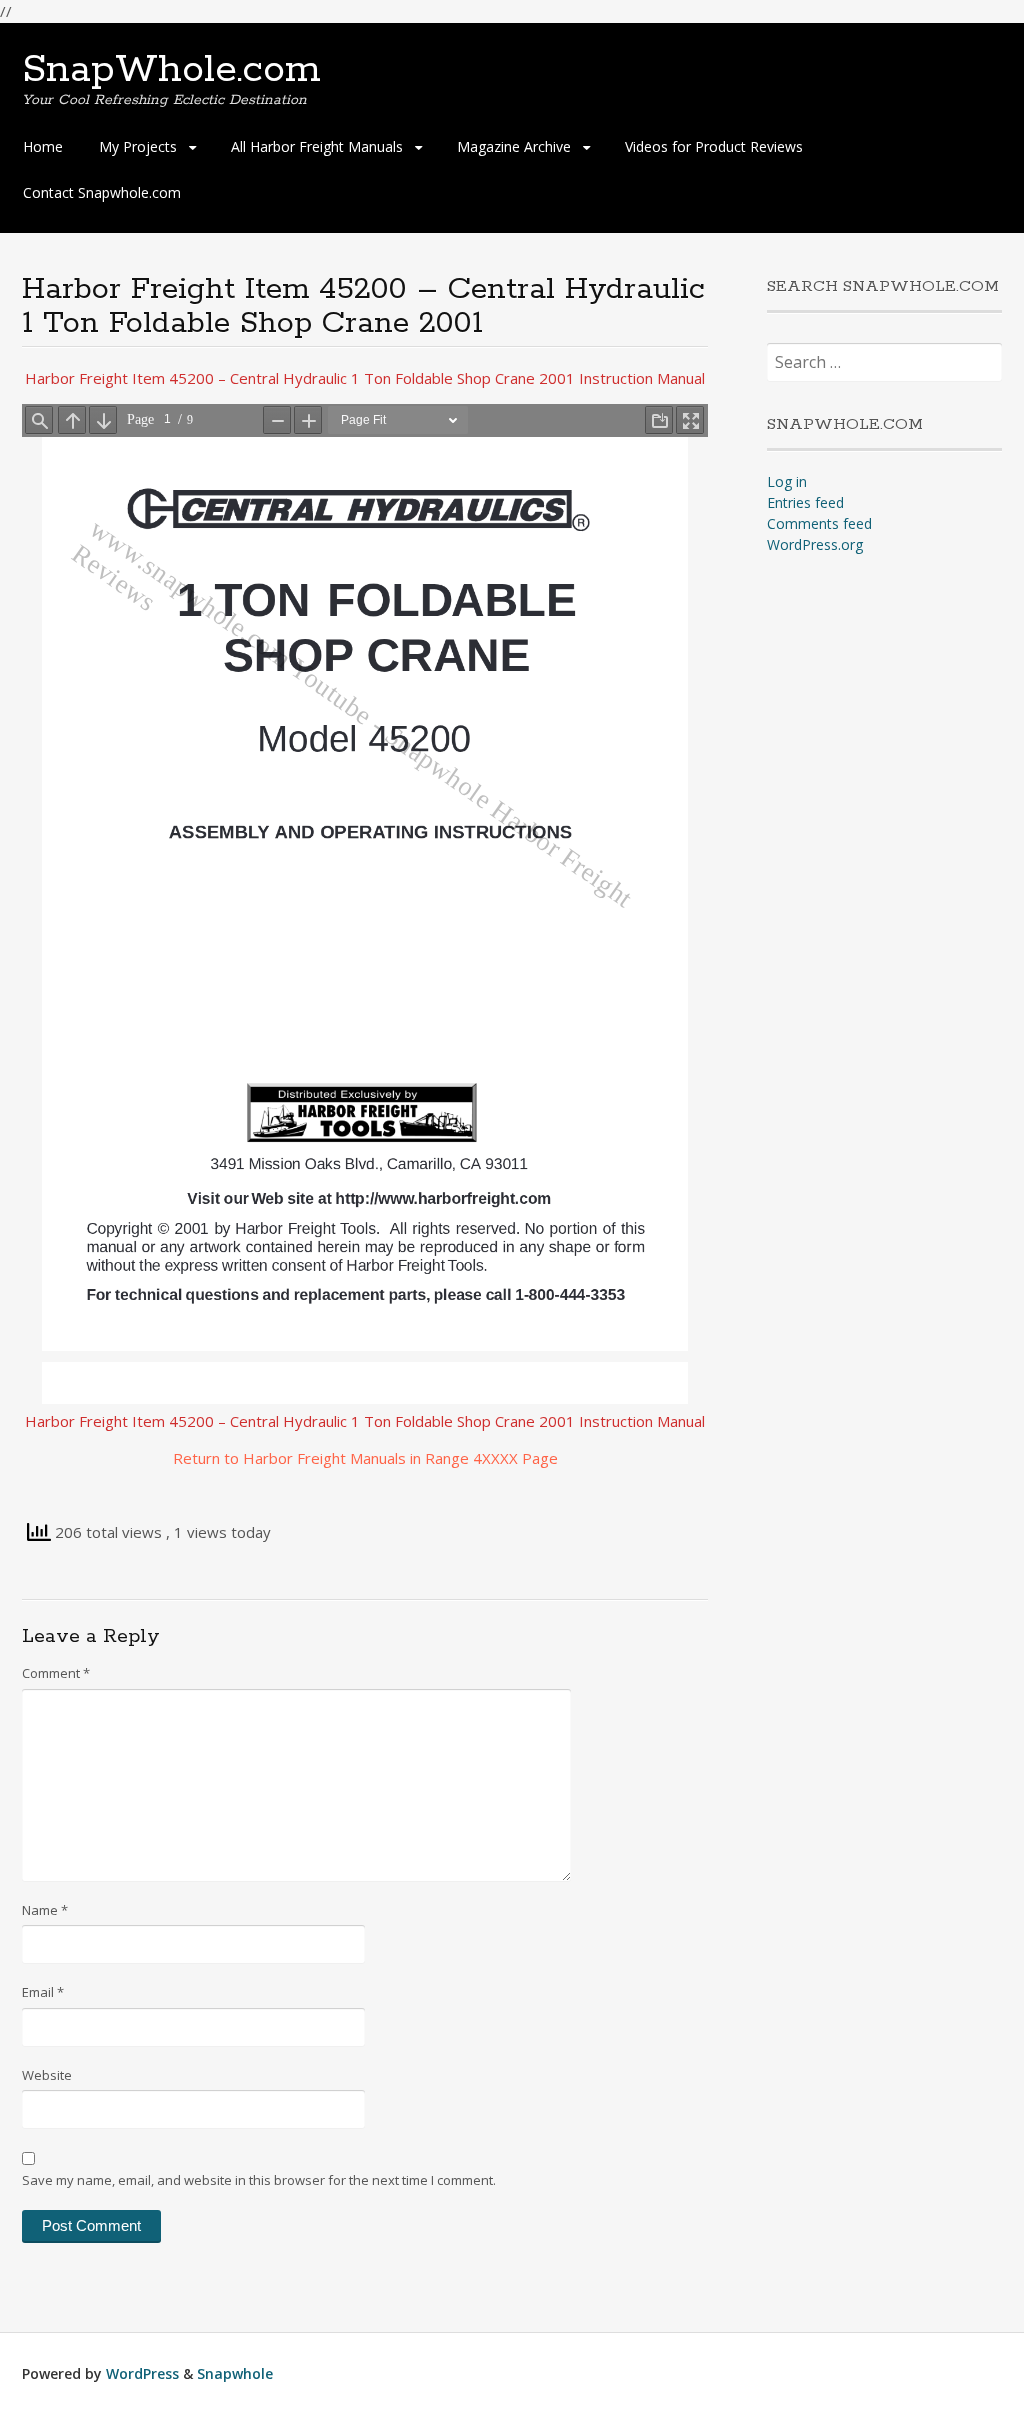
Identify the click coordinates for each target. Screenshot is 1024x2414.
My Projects (138, 146)
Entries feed (805, 502)
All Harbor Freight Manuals (317, 146)
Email (43, 1992)
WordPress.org (815, 544)
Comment (56, 1673)
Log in (787, 481)
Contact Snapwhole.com (102, 192)
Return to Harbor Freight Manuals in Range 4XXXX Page (365, 1458)
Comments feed (819, 523)
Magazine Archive (514, 146)
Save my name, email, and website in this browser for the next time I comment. (259, 2180)
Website (47, 2075)
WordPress (142, 2373)
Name (45, 1910)
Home (43, 146)
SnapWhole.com (171, 70)
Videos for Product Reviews (714, 146)
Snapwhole (235, 2373)
